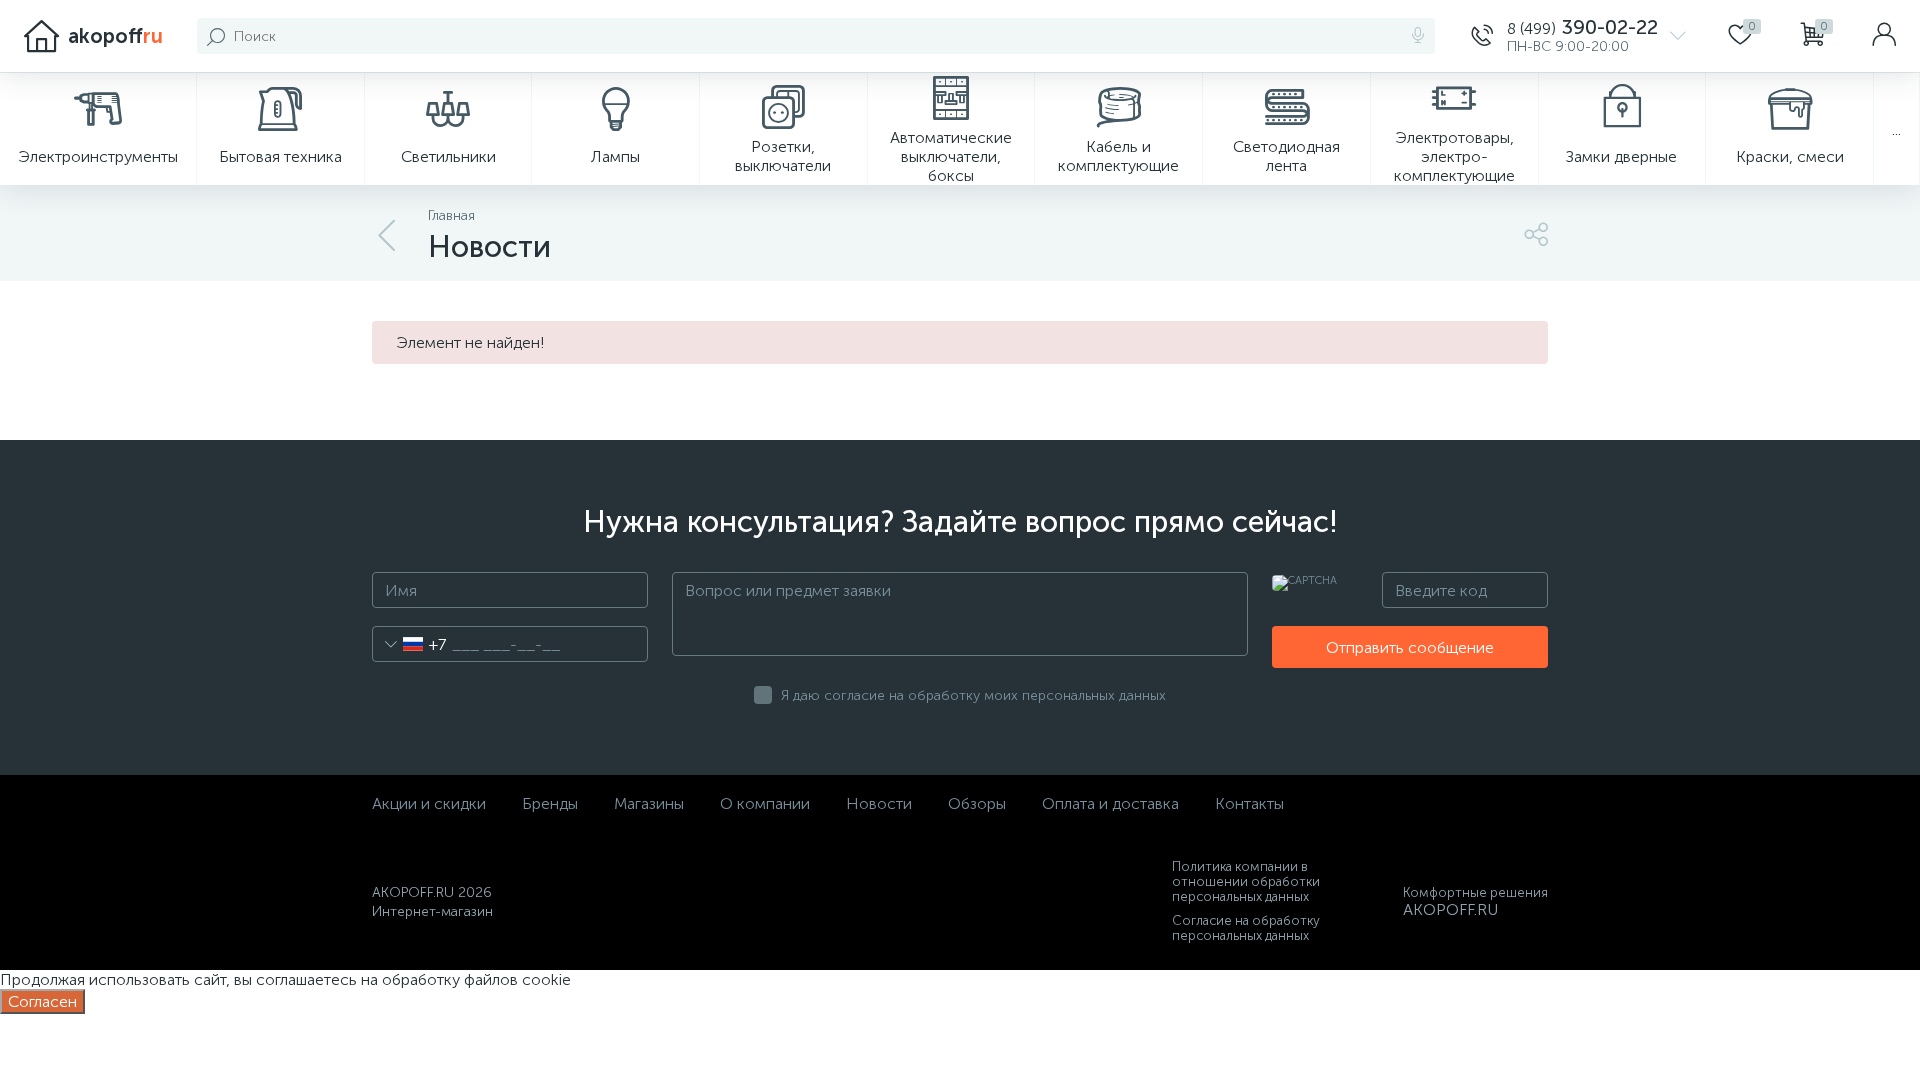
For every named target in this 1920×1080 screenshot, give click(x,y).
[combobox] (409, 644)
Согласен (42, 1001)
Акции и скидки (429, 803)
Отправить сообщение (1410, 647)
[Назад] (388, 236)
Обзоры (977, 803)
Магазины (649, 803)
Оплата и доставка (1110, 803)
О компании (765, 803)
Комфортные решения (1475, 892)
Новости (879, 803)
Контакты (1249, 803)
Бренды (550, 803)
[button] (1578, 36)
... (1896, 129)
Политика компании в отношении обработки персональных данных (1246, 881)
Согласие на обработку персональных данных (1246, 928)
